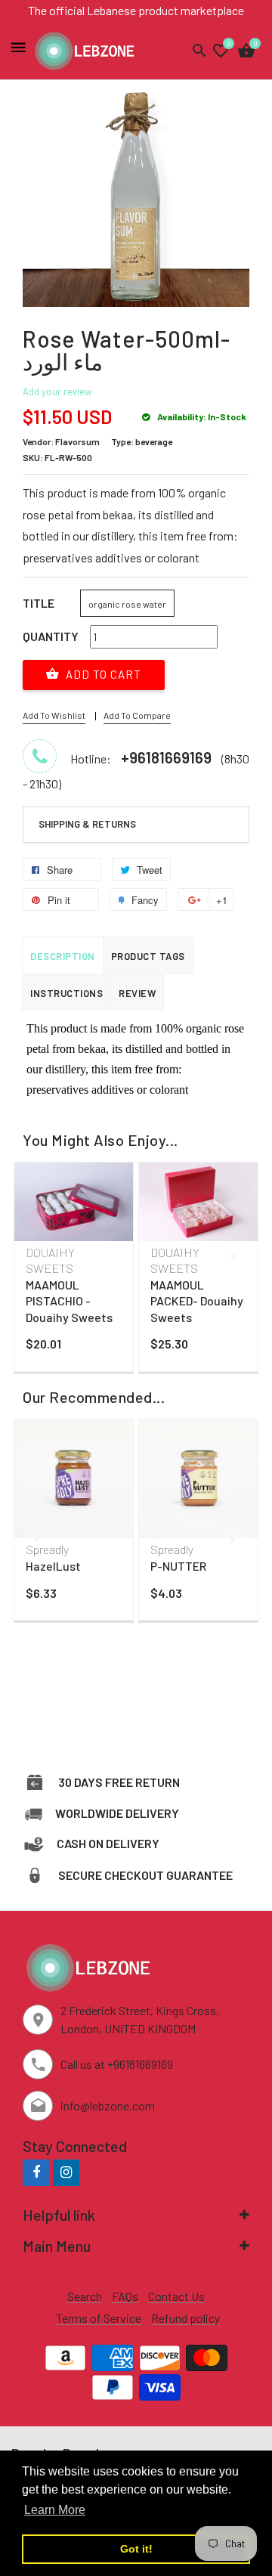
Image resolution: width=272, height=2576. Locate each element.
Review (137, 993)
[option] (74, 1271)
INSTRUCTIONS (66, 993)
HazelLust (53, 1566)
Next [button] (234, 1255)
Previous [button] (38, 1255)
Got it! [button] (136, 2549)
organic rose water (127, 604)
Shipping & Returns (87, 824)
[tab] (136, 825)
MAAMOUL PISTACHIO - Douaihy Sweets (69, 1301)
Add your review (57, 392)
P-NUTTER (178, 1566)
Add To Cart (102, 674)
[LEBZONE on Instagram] (66, 2172)
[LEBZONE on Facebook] (36, 2172)
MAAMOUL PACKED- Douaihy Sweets (197, 1301)
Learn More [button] (55, 2510)
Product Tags (148, 956)
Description (63, 956)
